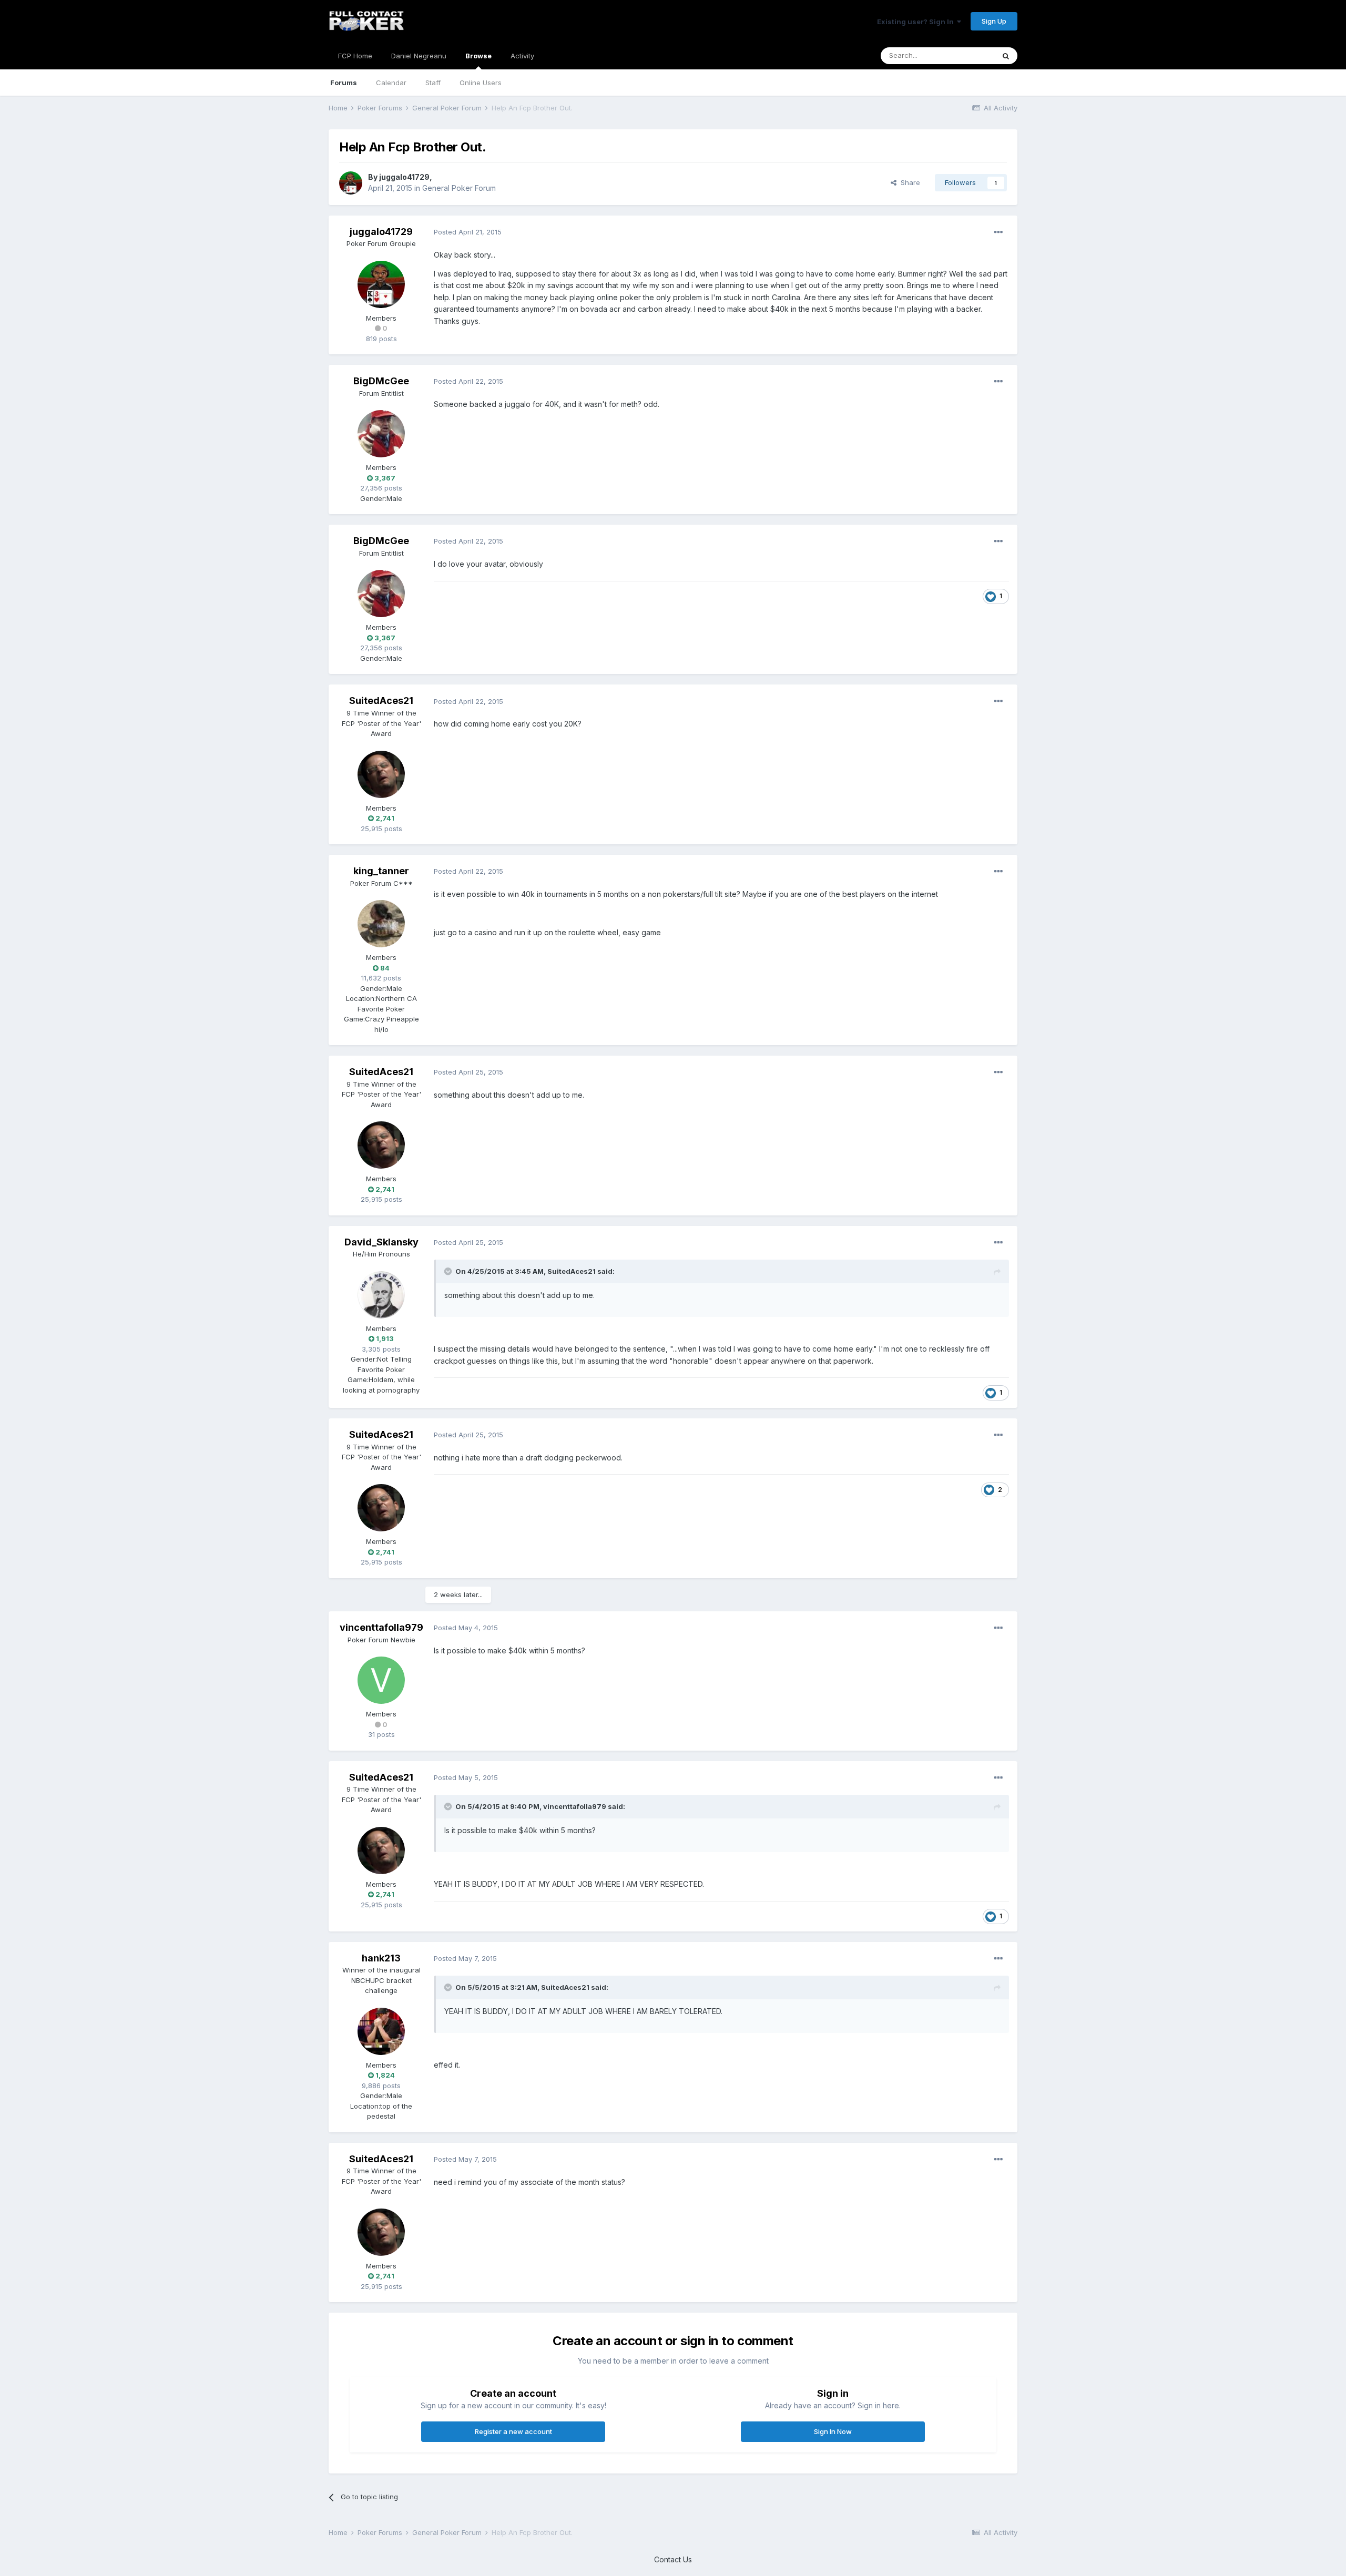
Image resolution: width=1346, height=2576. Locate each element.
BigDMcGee (381, 381)
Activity (522, 56)
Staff (433, 83)
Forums (344, 83)
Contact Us (673, 2559)
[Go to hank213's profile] (381, 2031)
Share (908, 182)
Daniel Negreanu (419, 56)
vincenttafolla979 (381, 1627)
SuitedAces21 (381, 701)
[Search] (1006, 56)
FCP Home (355, 56)
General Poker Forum (459, 188)
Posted (468, 232)
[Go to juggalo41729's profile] (351, 183)
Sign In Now (833, 2431)
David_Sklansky (381, 1242)
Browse (478, 56)
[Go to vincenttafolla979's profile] (381, 1680)
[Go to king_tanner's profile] (381, 924)
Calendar (391, 83)
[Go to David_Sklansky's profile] (381, 1295)
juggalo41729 (404, 177)
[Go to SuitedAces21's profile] (381, 774)
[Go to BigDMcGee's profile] (381, 434)
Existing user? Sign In (917, 22)
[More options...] (998, 232)
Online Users (481, 83)
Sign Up (994, 21)
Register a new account (513, 2431)
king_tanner (381, 871)
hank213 (381, 1958)
